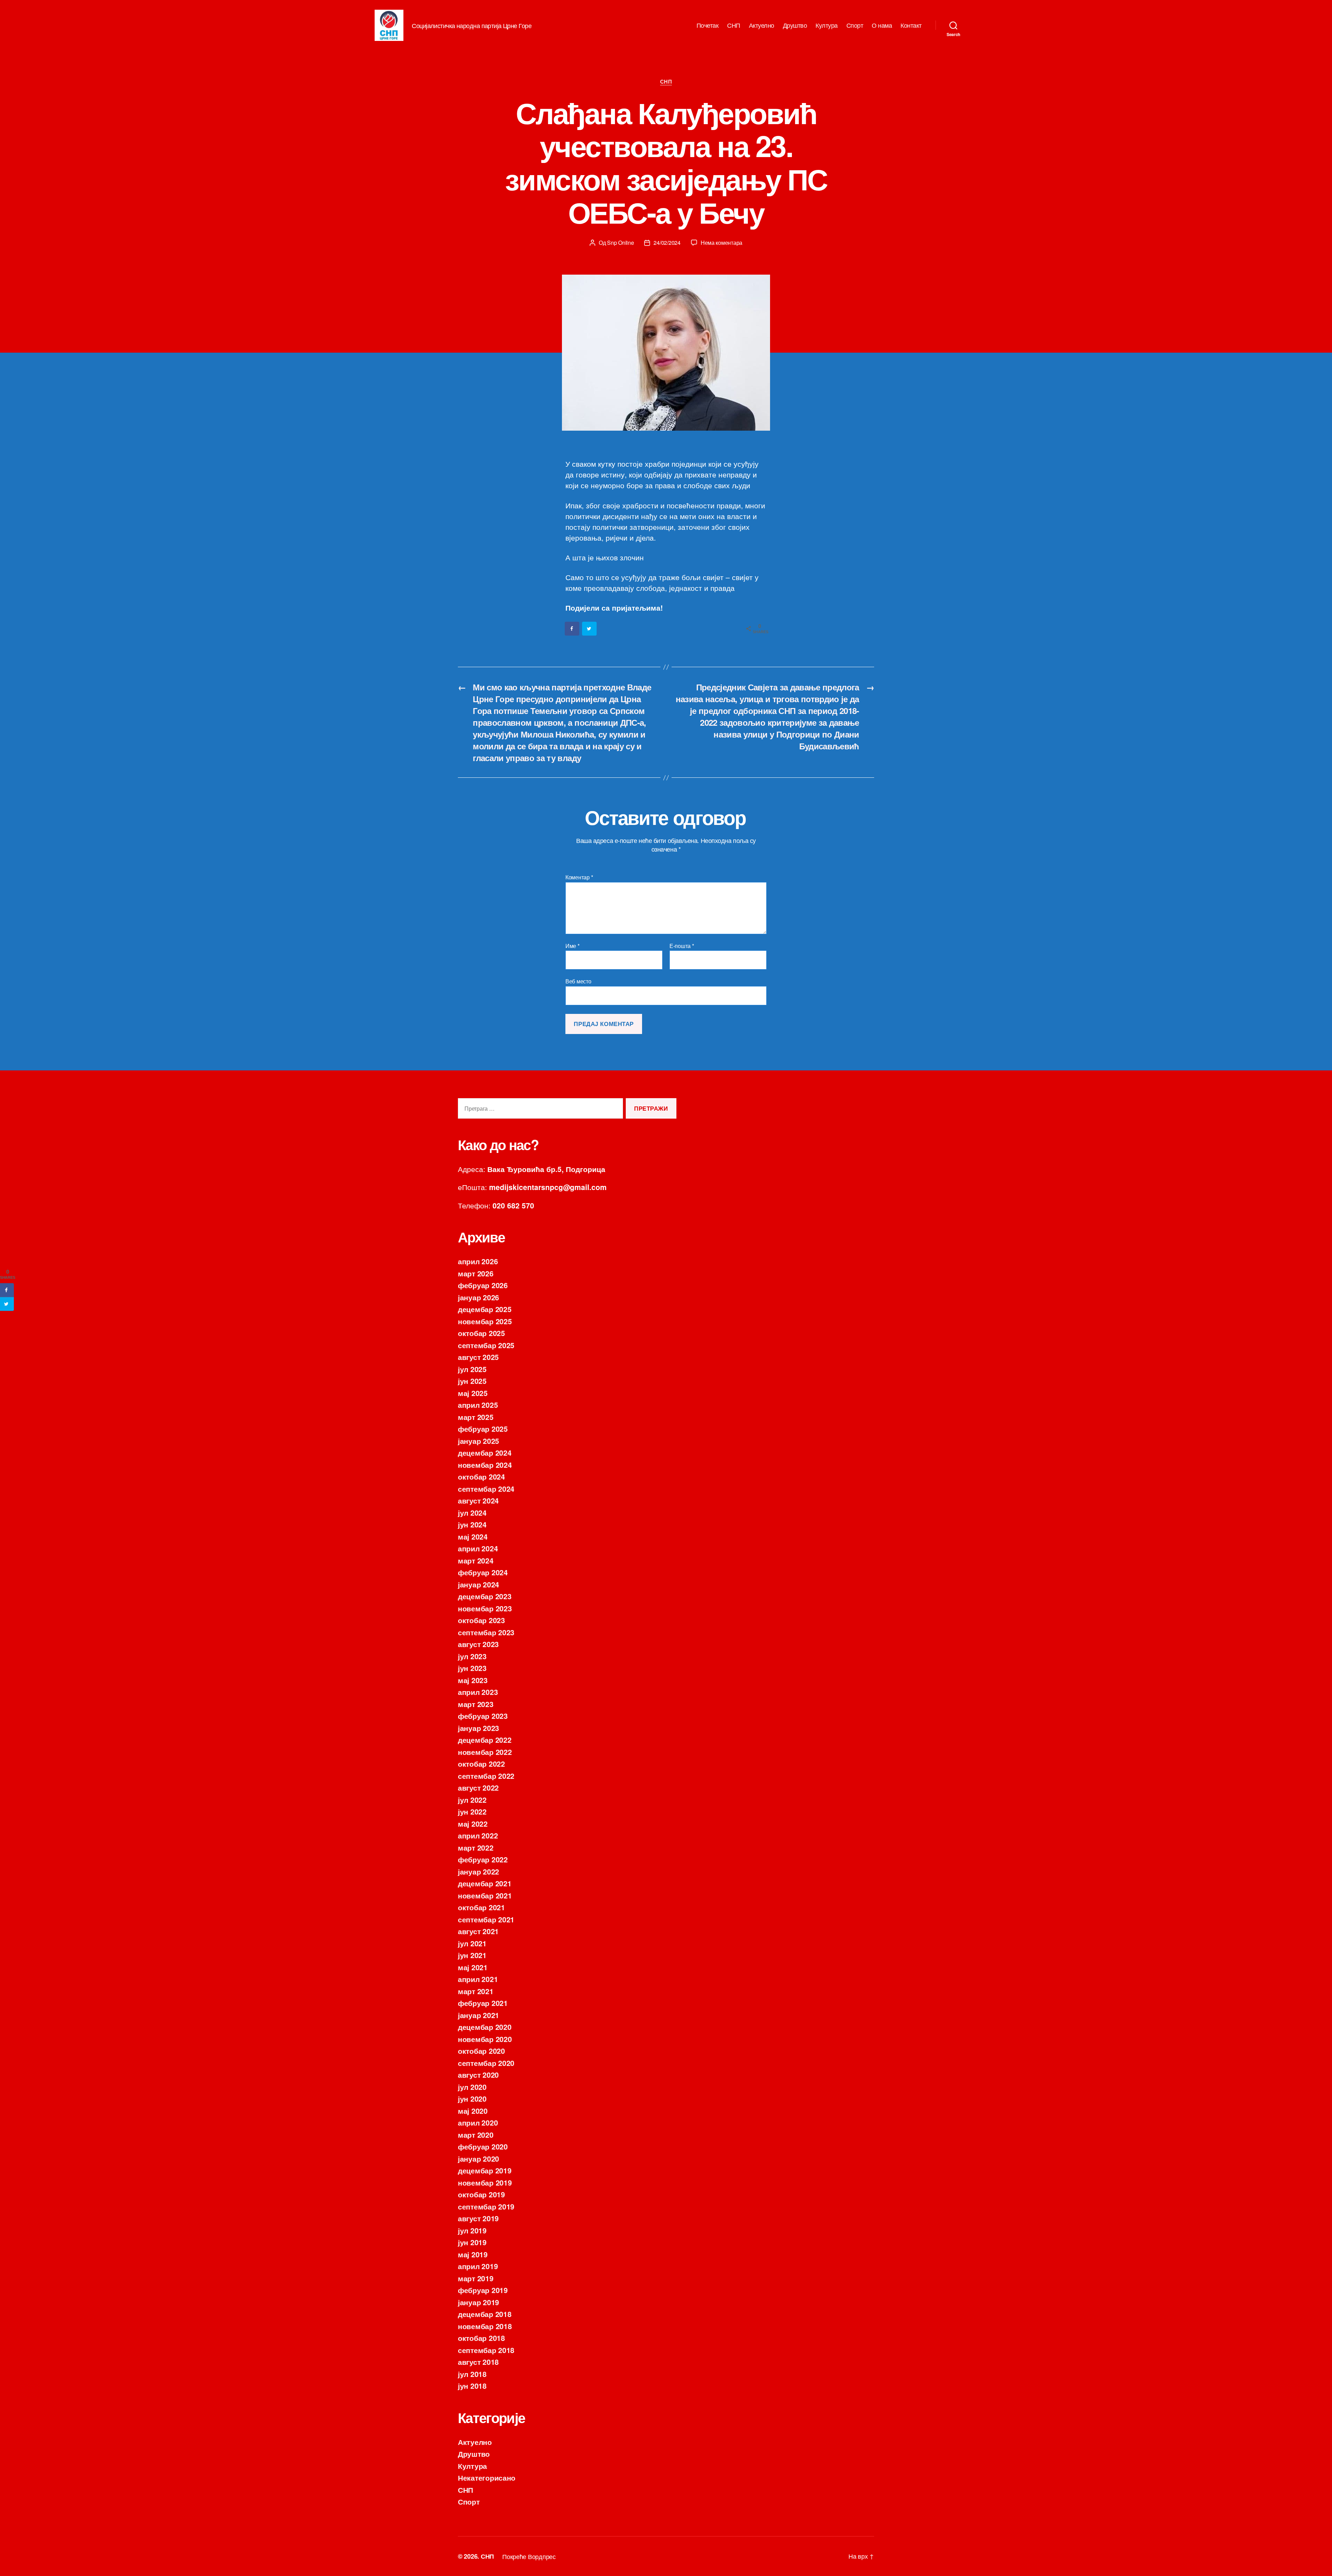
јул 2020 (472, 2087)
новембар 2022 (485, 1752)
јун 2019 (472, 2242)
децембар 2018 (485, 2314)
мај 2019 (473, 2254)
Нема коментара (721, 243)
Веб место (578, 981)
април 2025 (478, 1405)
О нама (882, 25)
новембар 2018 (485, 2326)
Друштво (795, 25)
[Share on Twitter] (590, 629)
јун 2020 (472, 2099)
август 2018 (478, 2362)
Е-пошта (682, 946)
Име (573, 946)
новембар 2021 (485, 1895)
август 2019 (478, 2218)
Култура (827, 25)
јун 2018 (472, 2386)
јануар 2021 (479, 2015)
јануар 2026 (479, 1297)
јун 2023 (472, 1668)
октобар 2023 (481, 1620)
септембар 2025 (486, 1345)
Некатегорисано (487, 2478)
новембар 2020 (485, 2039)
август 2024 (478, 1500)
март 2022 (476, 1847)
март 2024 (476, 1560)
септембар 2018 (486, 2350)
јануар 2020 (479, 2159)
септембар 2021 (486, 1919)
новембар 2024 (485, 1465)
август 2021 (478, 1931)
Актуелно (762, 25)
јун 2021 (472, 1955)
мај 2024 (473, 1536)
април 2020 (478, 2122)
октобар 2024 (481, 1476)
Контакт (911, 25)
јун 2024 (472, 1524)
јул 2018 (472, 2374)
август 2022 (478, 1787)
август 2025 (478, 1357)
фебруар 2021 (483, 2003)
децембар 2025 (485, 1309)
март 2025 (476, 1417)
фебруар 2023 (483, 1716)
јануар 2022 (479, 1871)
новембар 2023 (485, 1608)
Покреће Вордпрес (529, 2556)
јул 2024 (472, 1513)
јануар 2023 (479, 1728)
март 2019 (476, 2278)
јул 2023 (472, 1656)
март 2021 (476, 1991)
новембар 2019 (485, 2182)
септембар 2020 (486, 2063)
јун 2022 (472, 1811)
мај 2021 (473, 1967)
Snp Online (620, 243)
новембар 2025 (485, 1321)
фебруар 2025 (483, 1429)
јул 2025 (472, 1369)
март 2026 (476, 1273)
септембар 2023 (486, 1632)
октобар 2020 (481, 2051)
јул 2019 (472, 2230)
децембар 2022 (485, 1740)
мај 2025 (473, 1393)
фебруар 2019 (483, 2290)
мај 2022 (473, 1824)
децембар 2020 (485, 2027)
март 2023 (476, 1704)
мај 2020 (473, 2111)
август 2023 (478, 1644)
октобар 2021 (481, 1907)
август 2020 (478, 2075)
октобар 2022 (481, 1764)
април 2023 (478, 1692)
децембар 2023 (485, 1596)
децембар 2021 (485, 1883)
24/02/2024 (667, 243)
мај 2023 (473, 1680)
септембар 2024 (486, 1489)
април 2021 (478, 1979)
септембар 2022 (486, 1776)
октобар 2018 (481, 2338)
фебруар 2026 (483, 1285)
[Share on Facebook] (572, 629)
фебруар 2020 (483, 2146)
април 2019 (478, 2266)
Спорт (855, 25)
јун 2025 (472, 1381)
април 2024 (478, 1548)
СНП (734, 25)
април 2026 (478, 1261)
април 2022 (478, 1835)
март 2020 (476, 2135)
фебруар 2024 (483, 1572)
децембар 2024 (485, 1453)
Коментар (579, 877)
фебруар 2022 (483, 1859)
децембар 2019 (485, 2170)
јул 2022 (472, 1800)
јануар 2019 (479, 2302)
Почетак (708, 25)
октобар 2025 (481, 1333)
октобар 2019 (481, 2194)
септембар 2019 (486, 2206)
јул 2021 (472, 1943)
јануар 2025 (479, 1441)
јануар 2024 (479, 1584)
